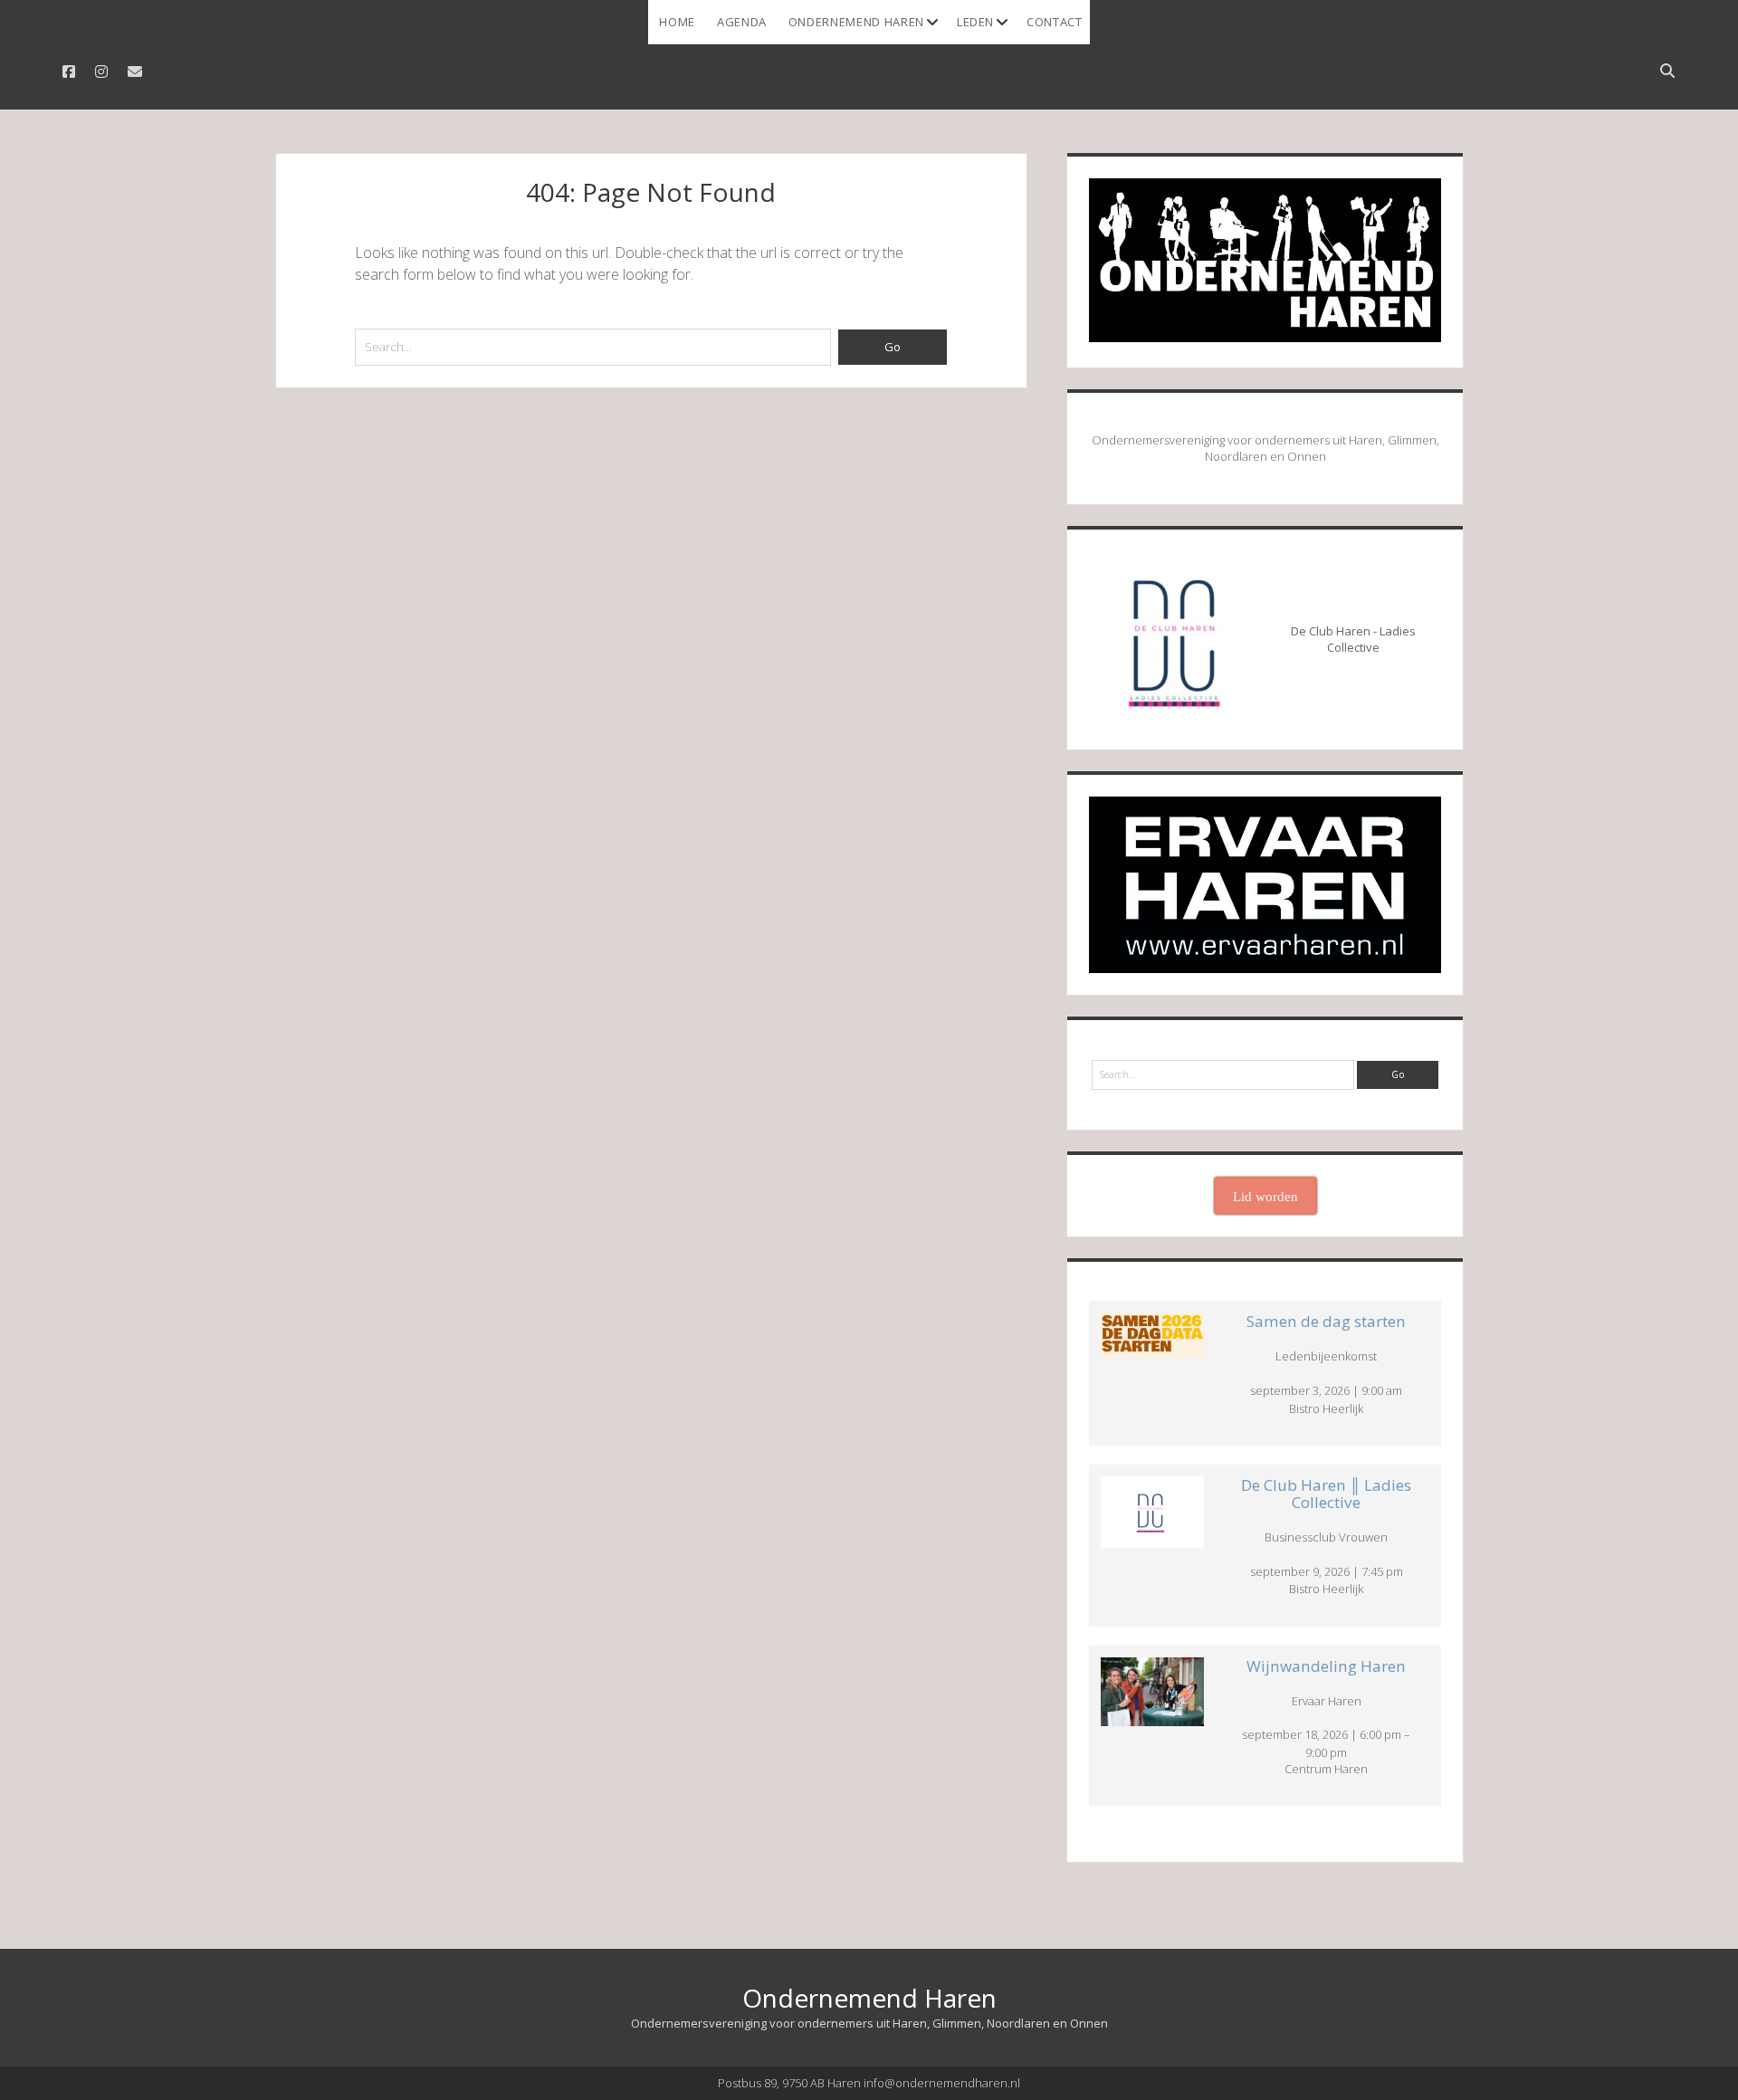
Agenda (742, 22)
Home (677, 22)
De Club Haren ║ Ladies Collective (1326, 1494)
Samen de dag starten (1326, 1321)
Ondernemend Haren (856, 22)
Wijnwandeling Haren (1326, 1666)
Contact (1055, 22)
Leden (975, 22)
